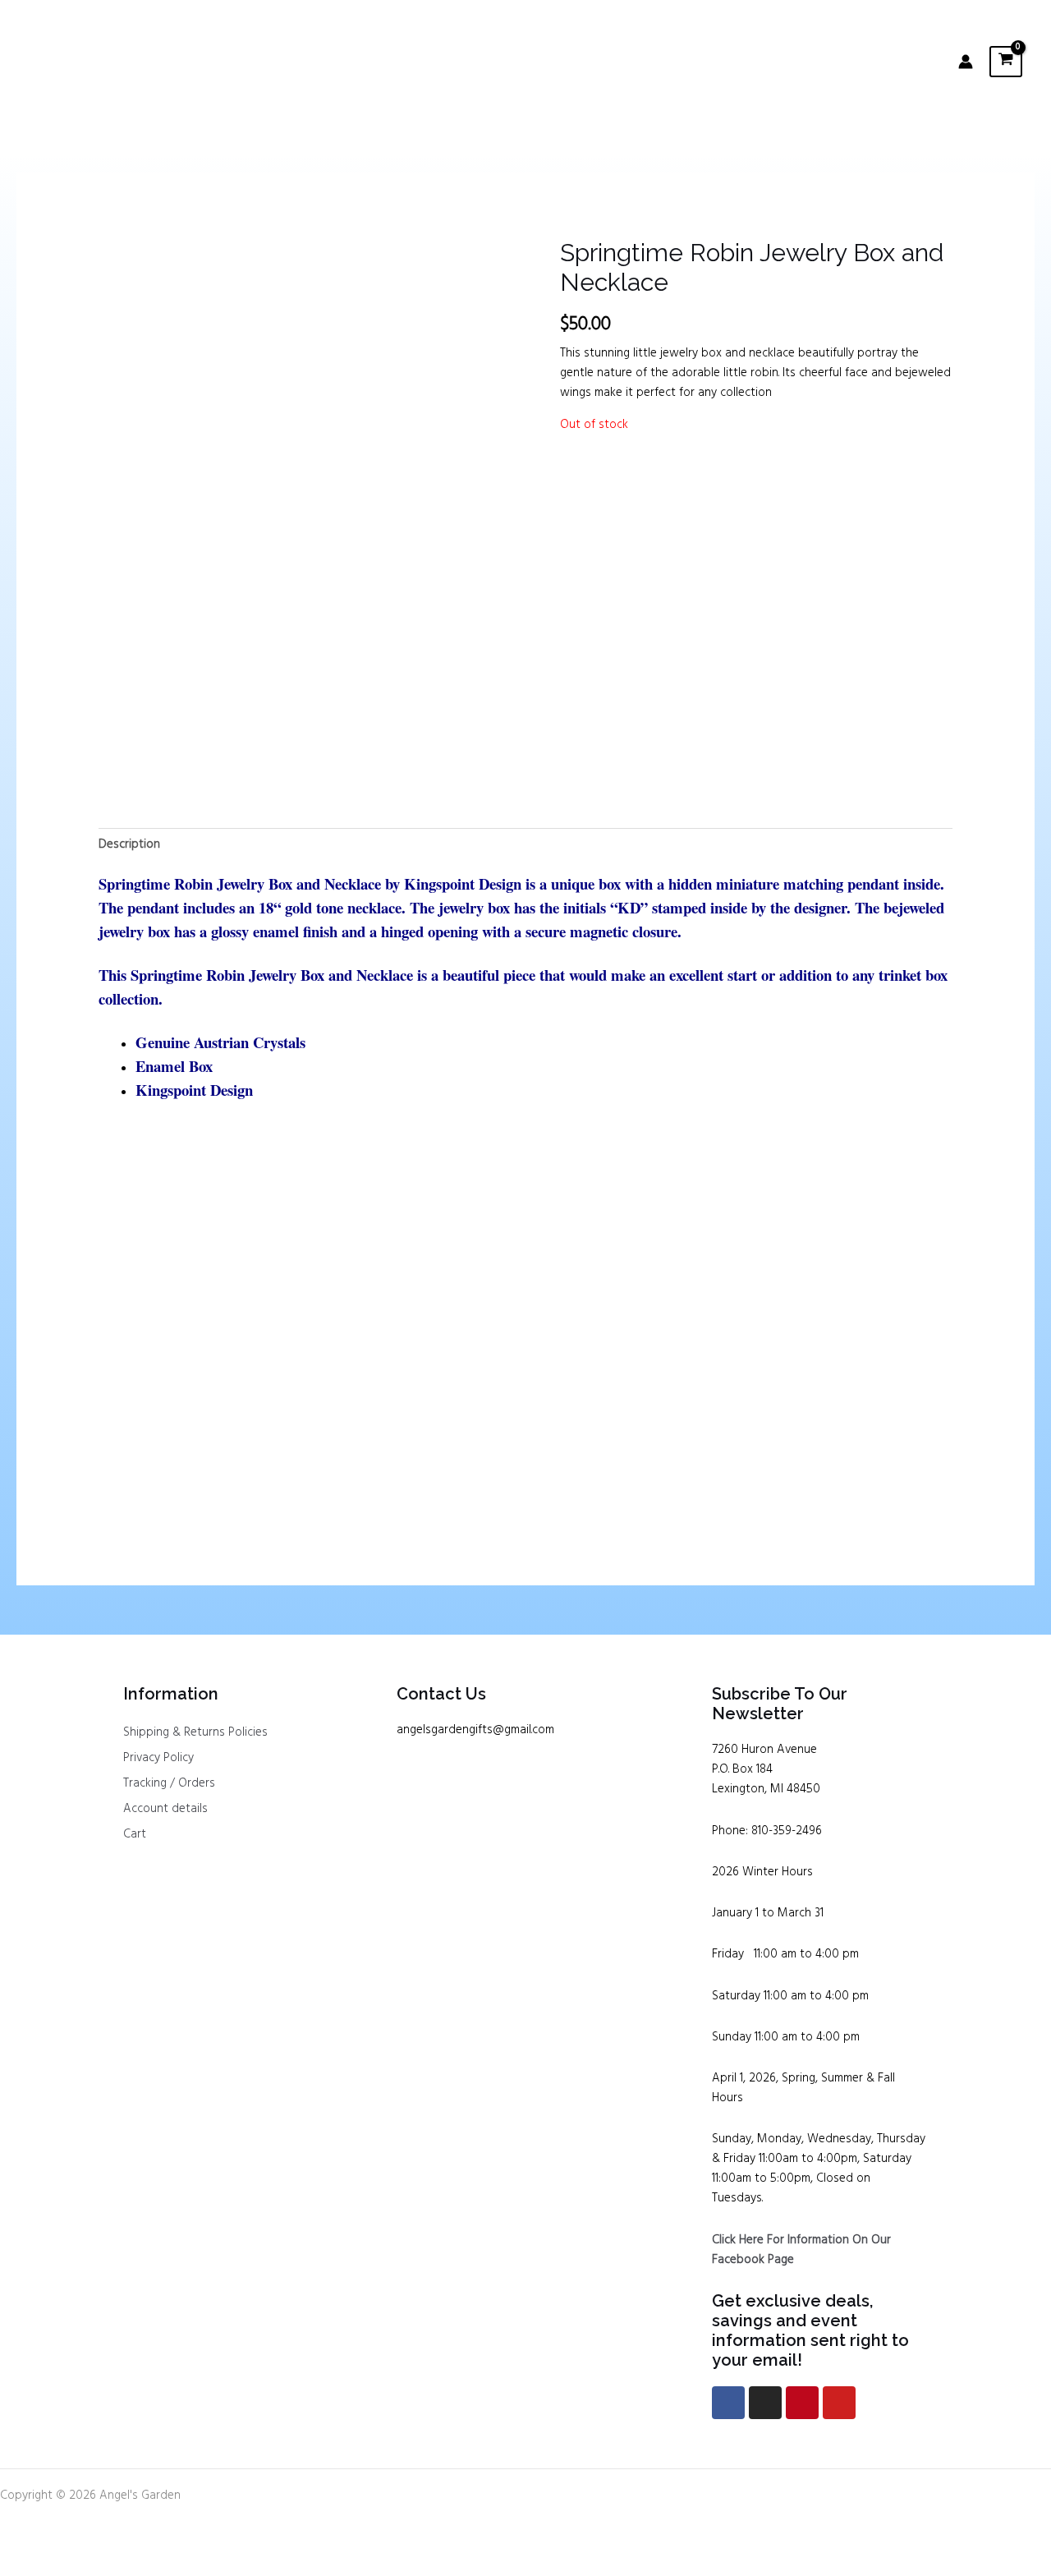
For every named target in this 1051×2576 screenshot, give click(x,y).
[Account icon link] (966, 62)
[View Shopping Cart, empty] (1006, 61)
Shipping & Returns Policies (195, 1732)
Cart (135, 1834)
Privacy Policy (158, 1758)
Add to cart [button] (157, 1466)
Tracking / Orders (169, 1783)
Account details (165, 1809)
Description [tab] (129, 844)
